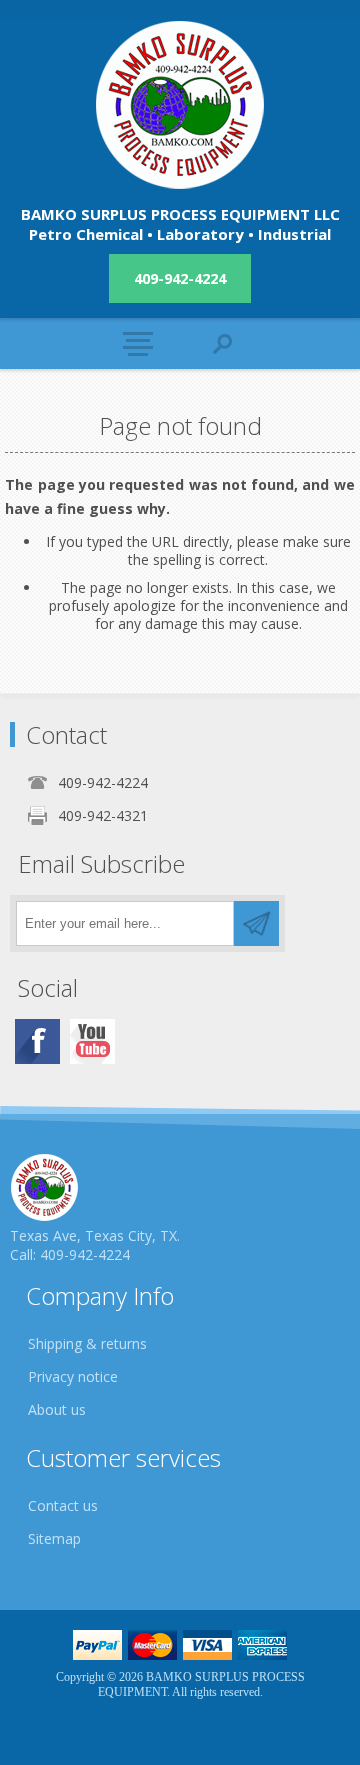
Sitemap (54, 1538)
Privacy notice (73, 1376)
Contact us (63, 1505)
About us (57, 1409)
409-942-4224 (180, 278)
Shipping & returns (87, 1343)
